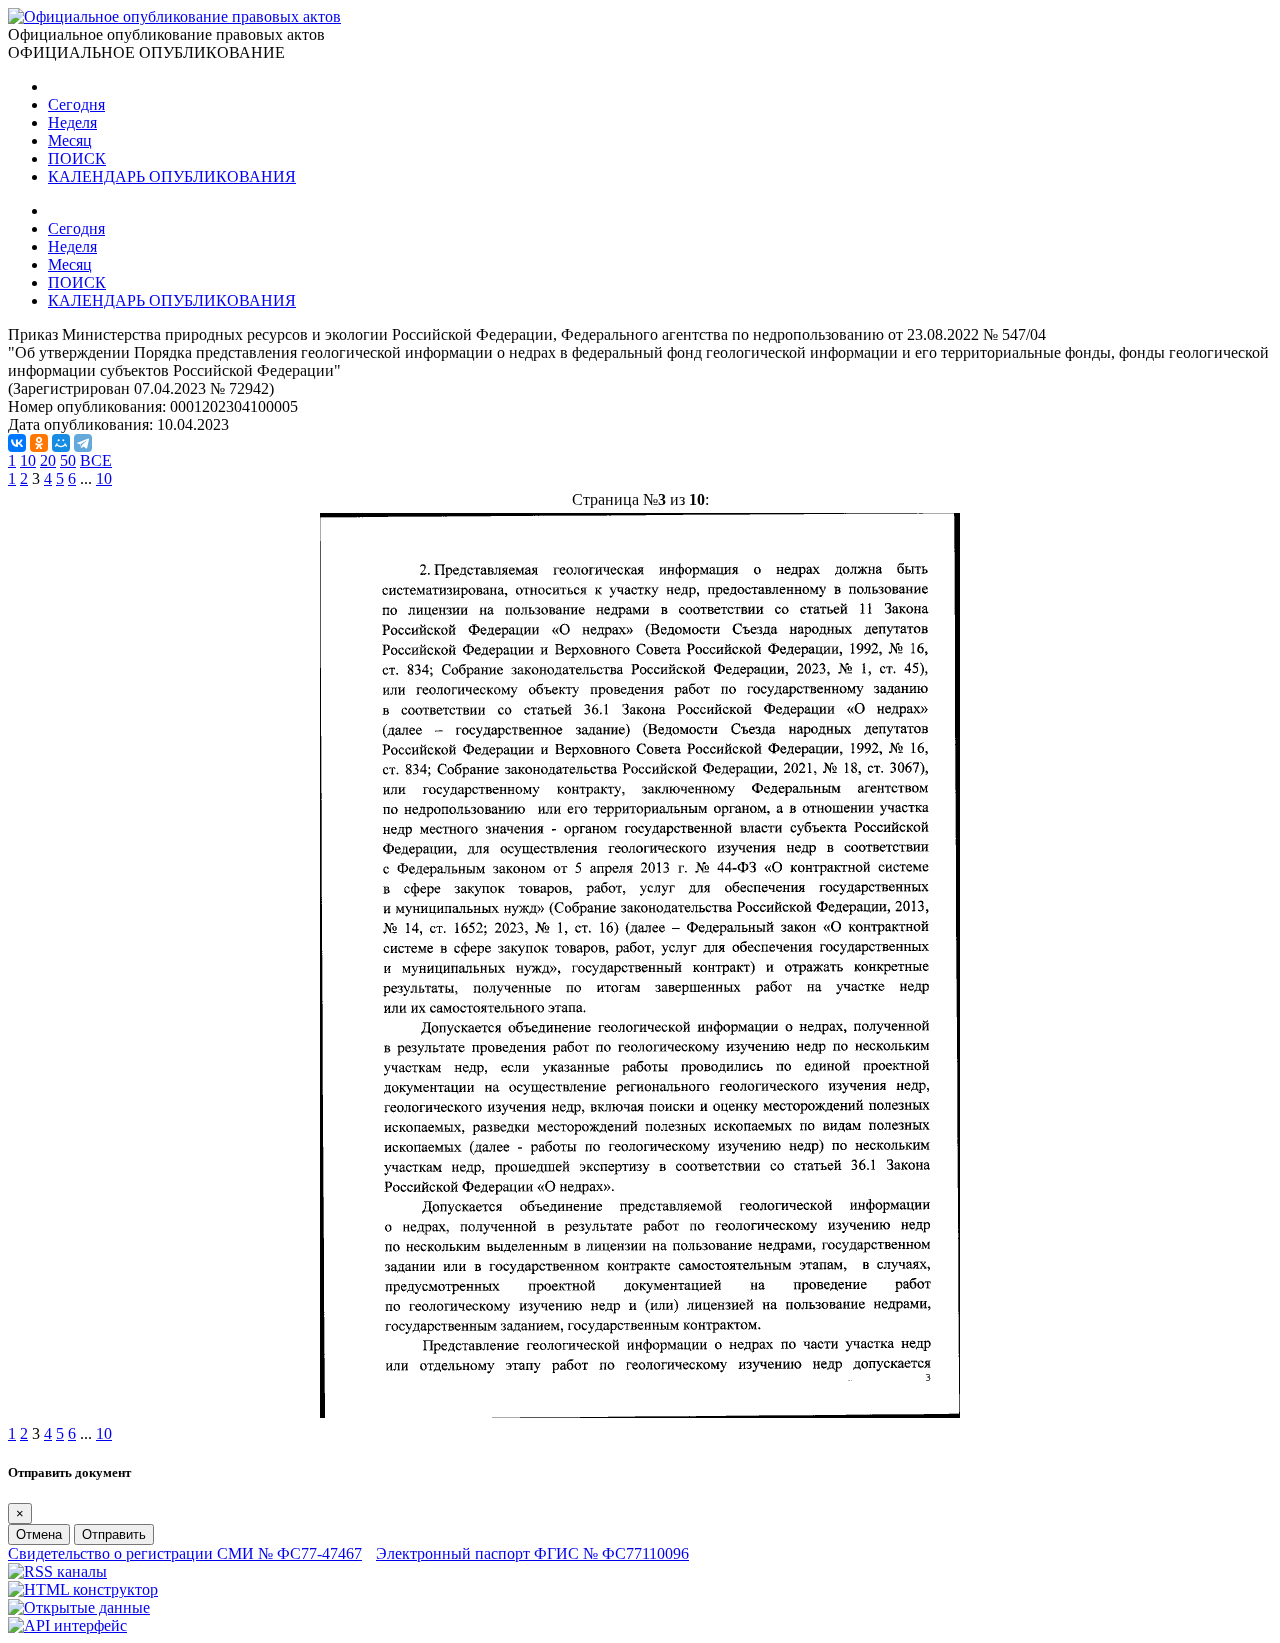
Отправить (114, 1534)
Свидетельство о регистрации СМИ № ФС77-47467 (185, 1553)
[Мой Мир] (61, 443)
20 (48, 460)
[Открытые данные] (79, 1607)
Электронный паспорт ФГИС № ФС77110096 (532, 1553)
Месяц (70, 140)
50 (68, 460)
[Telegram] (83, 443)
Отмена (39, 1534)
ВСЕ (96, 460)
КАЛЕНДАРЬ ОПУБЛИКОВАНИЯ (172, 176)
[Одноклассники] (39, 443)
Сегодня (76, 104)
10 (28, 460)
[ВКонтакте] (17, 443)
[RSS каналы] (57, 1571)
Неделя (72, 122)
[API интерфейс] (67, 1625)
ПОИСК (77, 158)
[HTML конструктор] (83, 1589)
